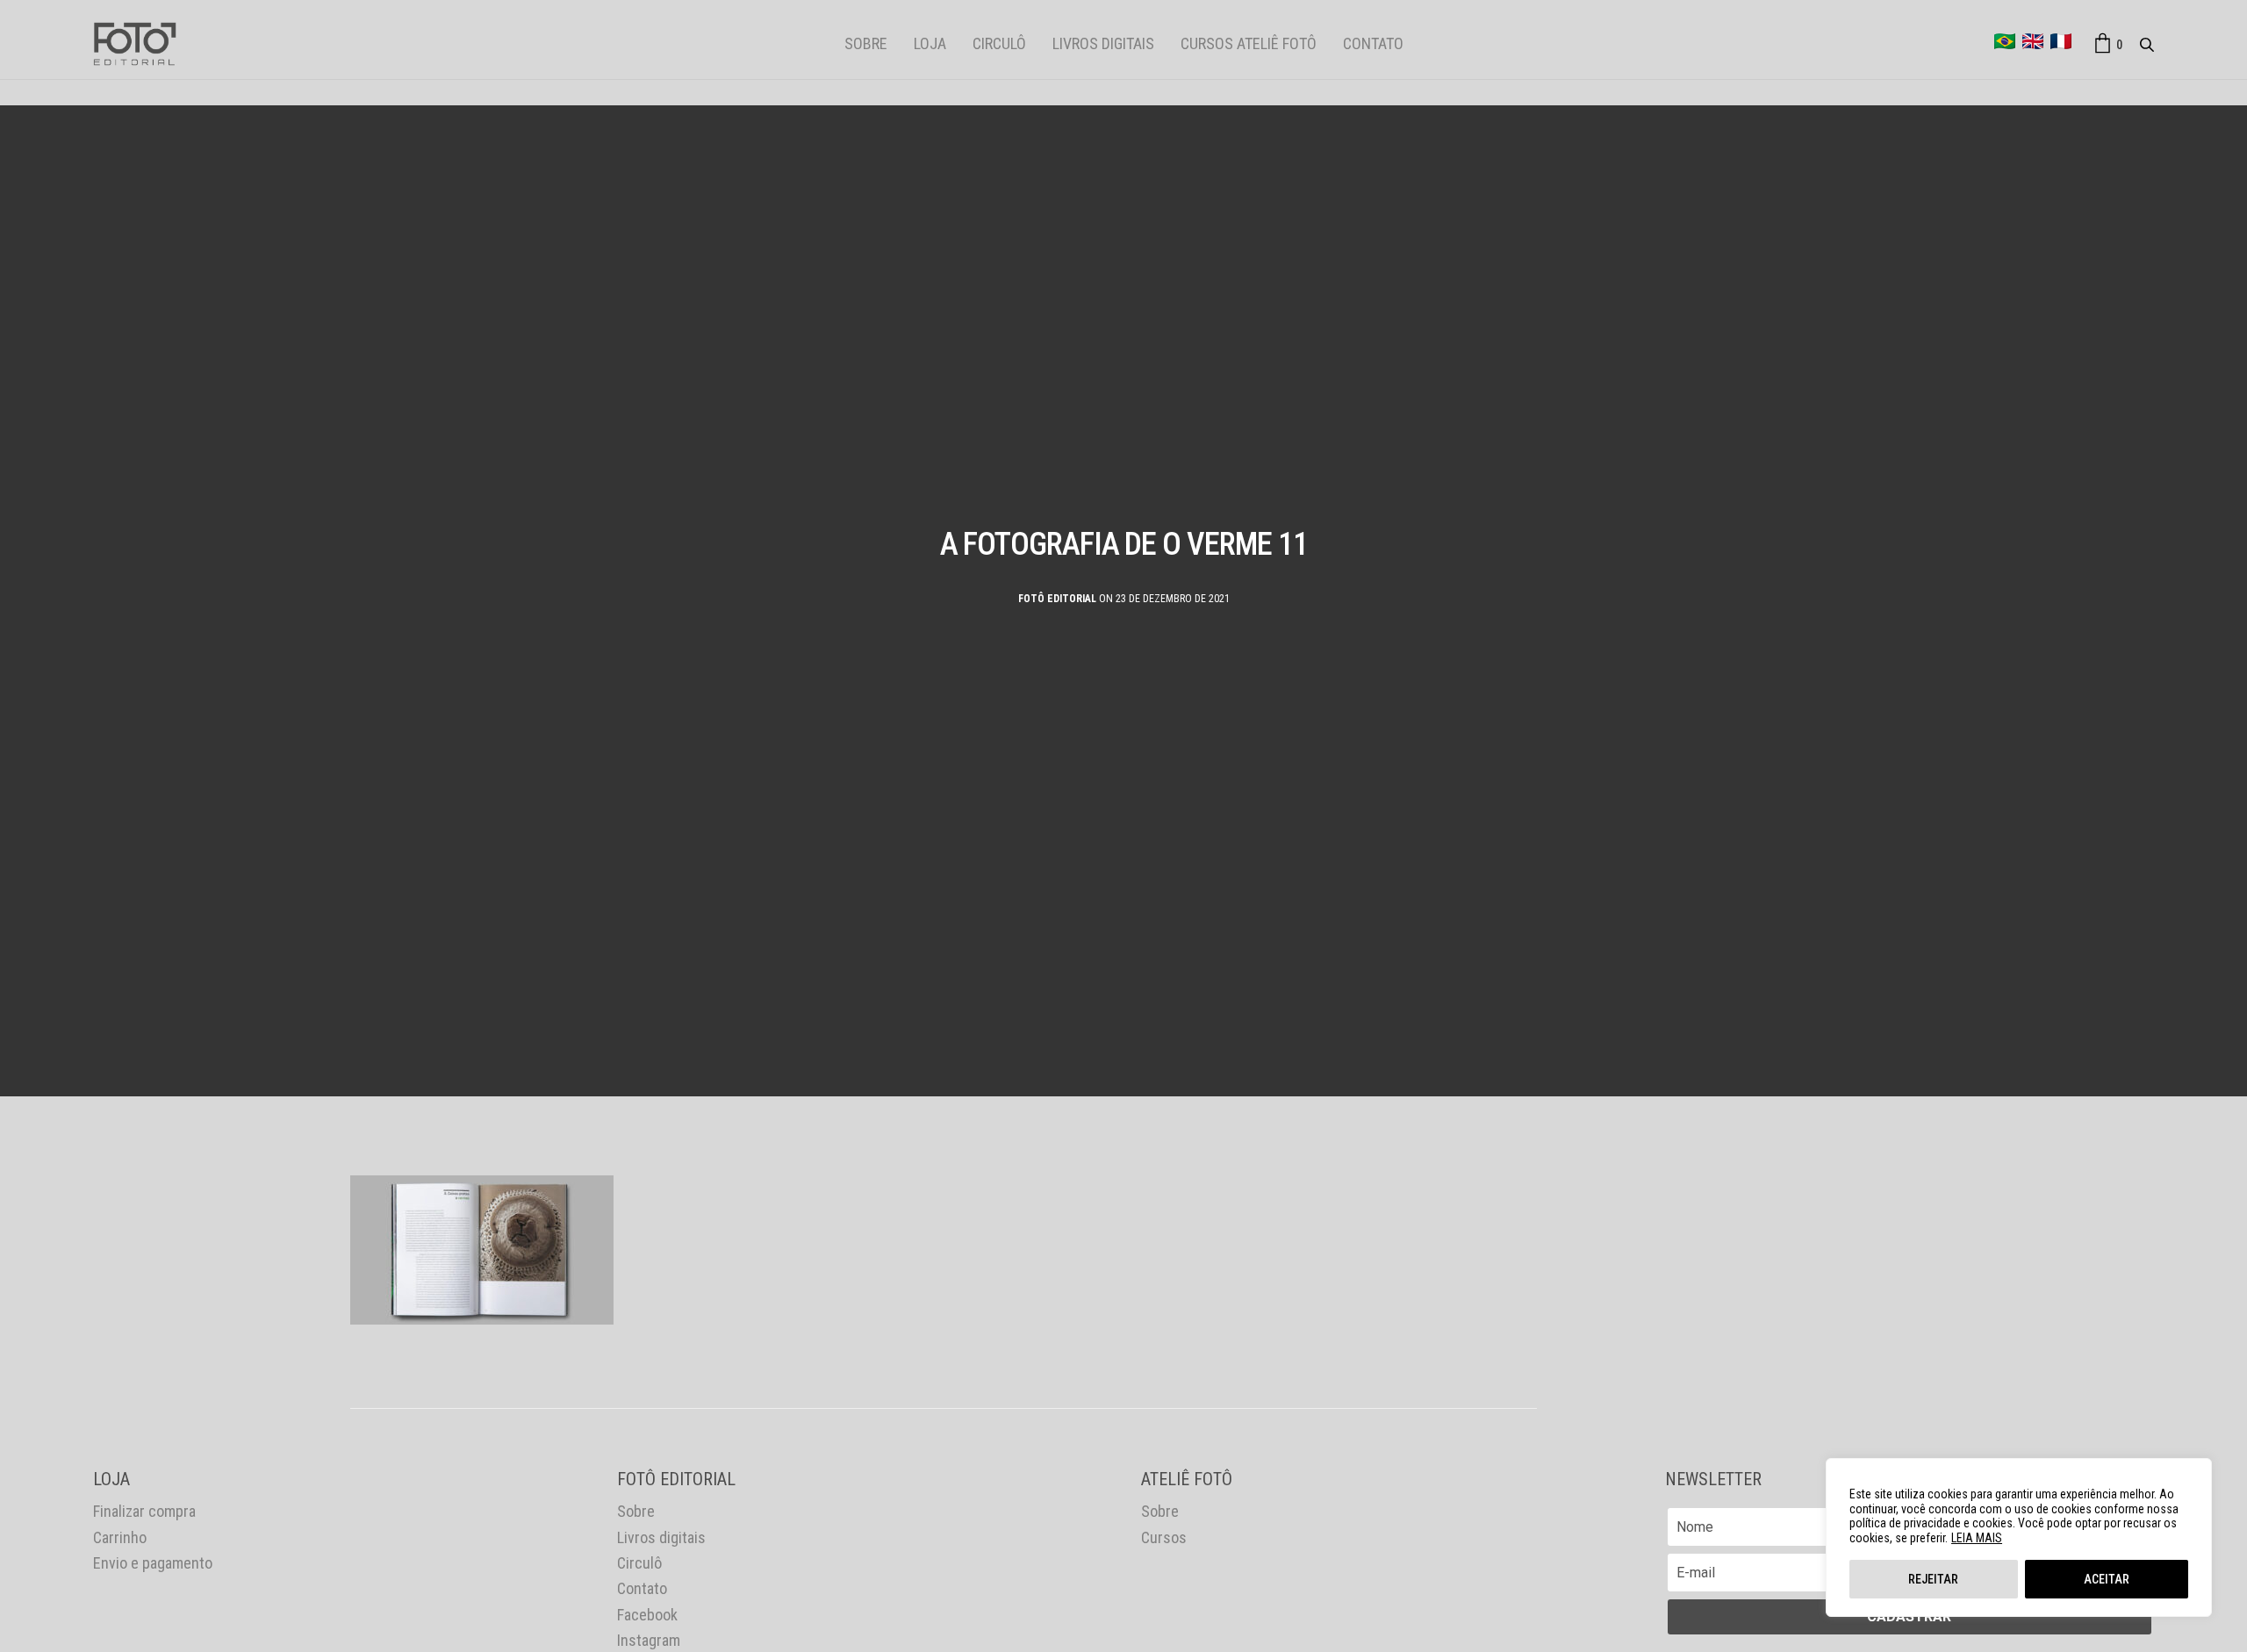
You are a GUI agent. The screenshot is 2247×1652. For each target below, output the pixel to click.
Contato (1373, 43)
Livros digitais (1103, 43)
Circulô (999, 43)
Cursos (1164, 1537)
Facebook (647, 1615)
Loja (930, 43)
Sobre (866, 43)
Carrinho (120, 1537)
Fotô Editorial (1057, 598)
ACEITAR (2107, 1579)
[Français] (2061, 41)
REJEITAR (1933, 1579)
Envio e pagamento (153, 1563)
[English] (2033, 41)
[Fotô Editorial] (135, 44)
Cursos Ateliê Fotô (1249, 43)
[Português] (2005, 41)
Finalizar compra (144, 1511)
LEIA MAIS (1977, 1538)
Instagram (649, 1640)
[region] (2019, 1537)
